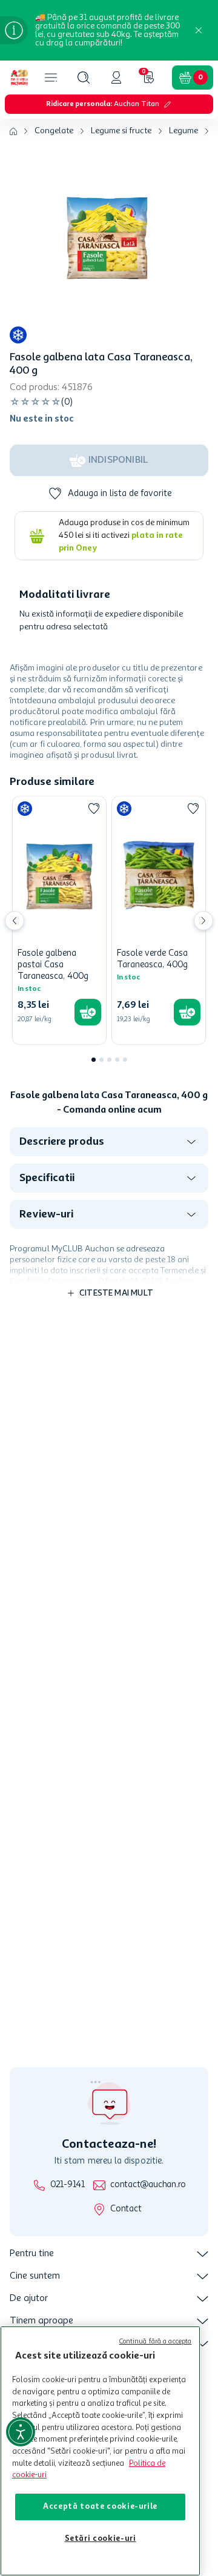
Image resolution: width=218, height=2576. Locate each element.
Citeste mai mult (116, 1293)
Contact (126, 2209)
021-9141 (68, 2185)
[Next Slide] (203, 921)
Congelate (54, 131)
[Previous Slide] (15, 921)
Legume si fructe (121, 131)
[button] (84, 78)
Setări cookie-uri (101, 2539)
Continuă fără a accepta (156, 2342)
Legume (183, 131)
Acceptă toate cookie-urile (100, 2507)
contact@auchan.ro (148, 2185)
